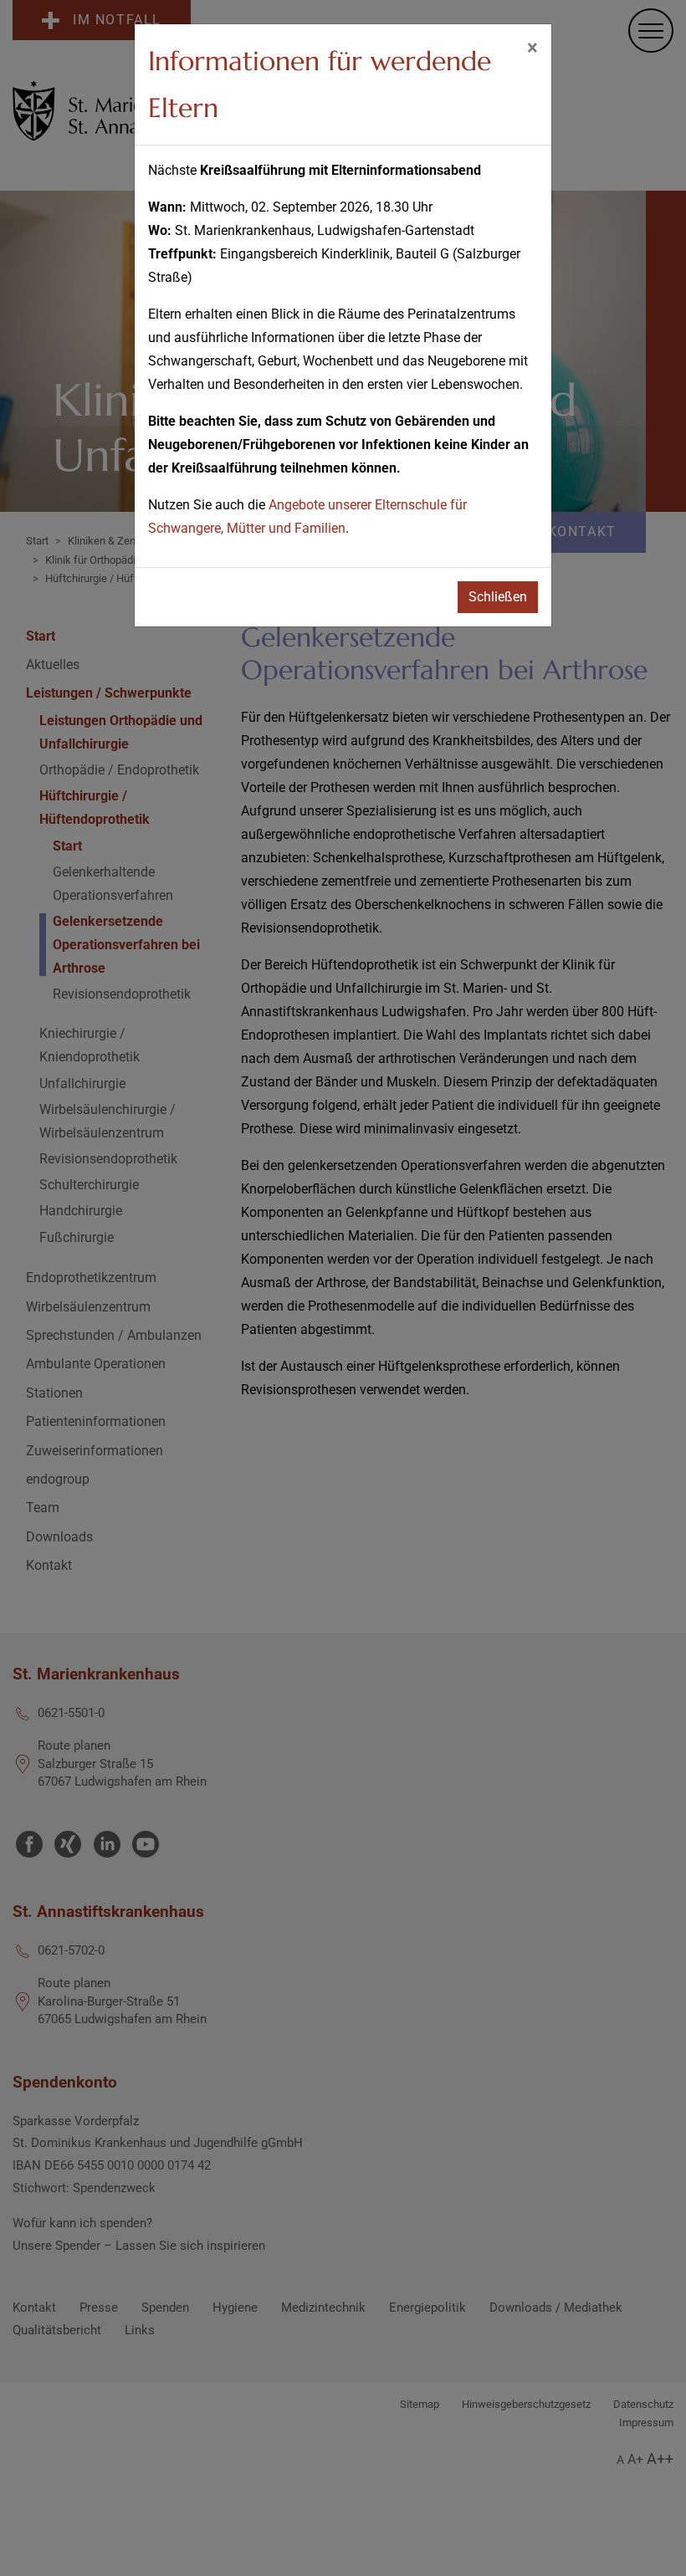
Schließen (498, 597)
